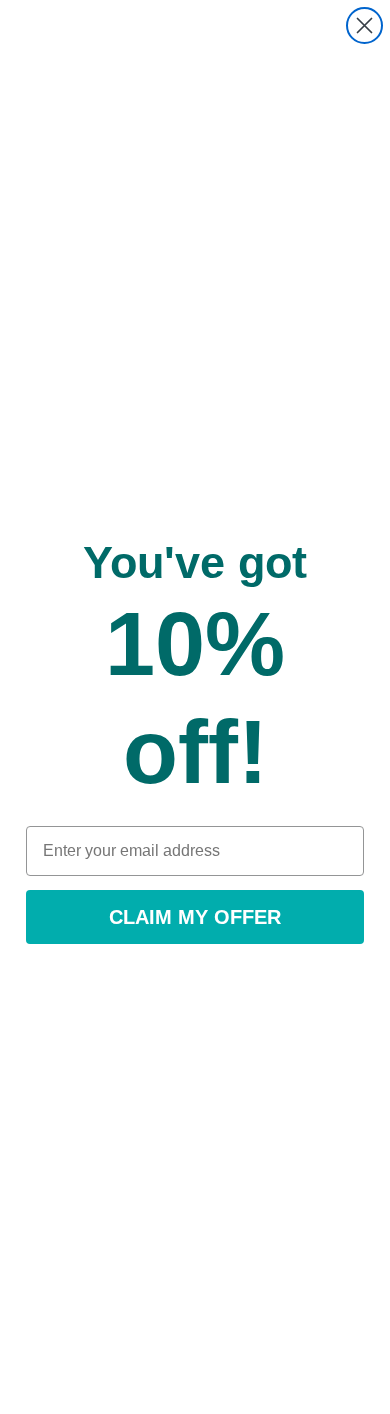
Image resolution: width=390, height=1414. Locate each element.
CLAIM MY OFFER (195, 917)
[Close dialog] (364, 25)
